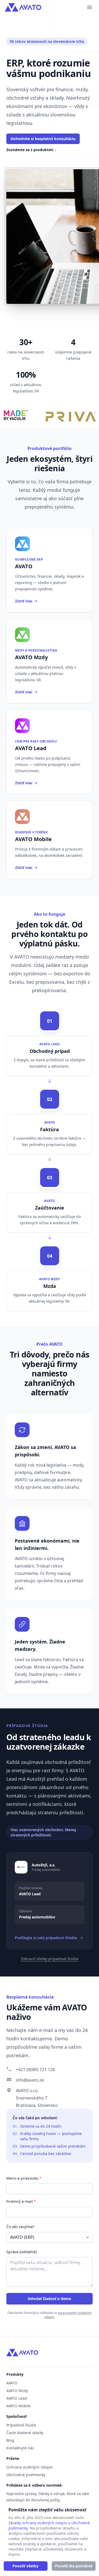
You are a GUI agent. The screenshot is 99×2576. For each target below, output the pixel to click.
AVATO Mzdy (17, 2391)
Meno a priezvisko (24, 2178)
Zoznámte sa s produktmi (31, 150)
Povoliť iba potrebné (74, 2566)
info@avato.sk (30, 2080)
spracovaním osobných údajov (68, 2315)
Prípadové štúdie (21, 2425)
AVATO (12, 2383)
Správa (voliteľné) (22, 2252)
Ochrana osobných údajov (29, 2467)
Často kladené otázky (25, 2433)
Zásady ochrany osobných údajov (38, 2523)
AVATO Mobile (18, 2406)
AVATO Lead (17, 2398)
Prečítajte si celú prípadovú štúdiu (46, 1938)
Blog (10, 2440)
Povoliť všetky (25, 2566)
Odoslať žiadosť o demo (49, 2299)
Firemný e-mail (21, 2201)
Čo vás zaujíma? (20, 2227)
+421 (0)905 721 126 (35, 2070)
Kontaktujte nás (20, 2448)
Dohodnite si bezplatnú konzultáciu (43, 139)
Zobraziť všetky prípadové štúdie (50, 1959)
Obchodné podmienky (26, 2475)
